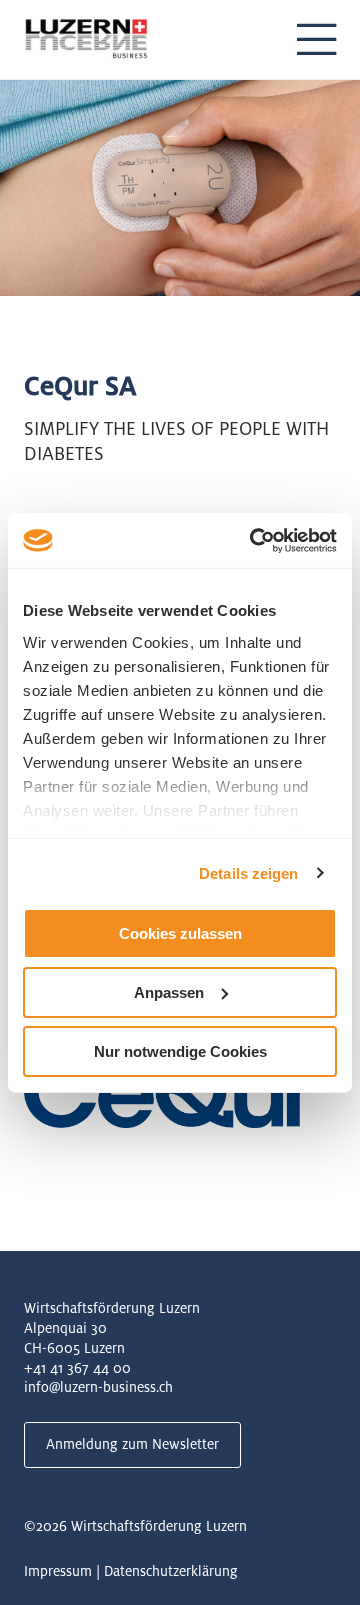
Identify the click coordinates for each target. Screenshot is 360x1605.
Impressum (58, 1571)
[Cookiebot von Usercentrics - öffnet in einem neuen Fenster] (254, 540)
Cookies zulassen (180, 933)
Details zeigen (248, 872)
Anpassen (169, 992)
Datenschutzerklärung (171, 1571)
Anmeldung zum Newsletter (132, 1444)
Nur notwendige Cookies (180, 1050)
